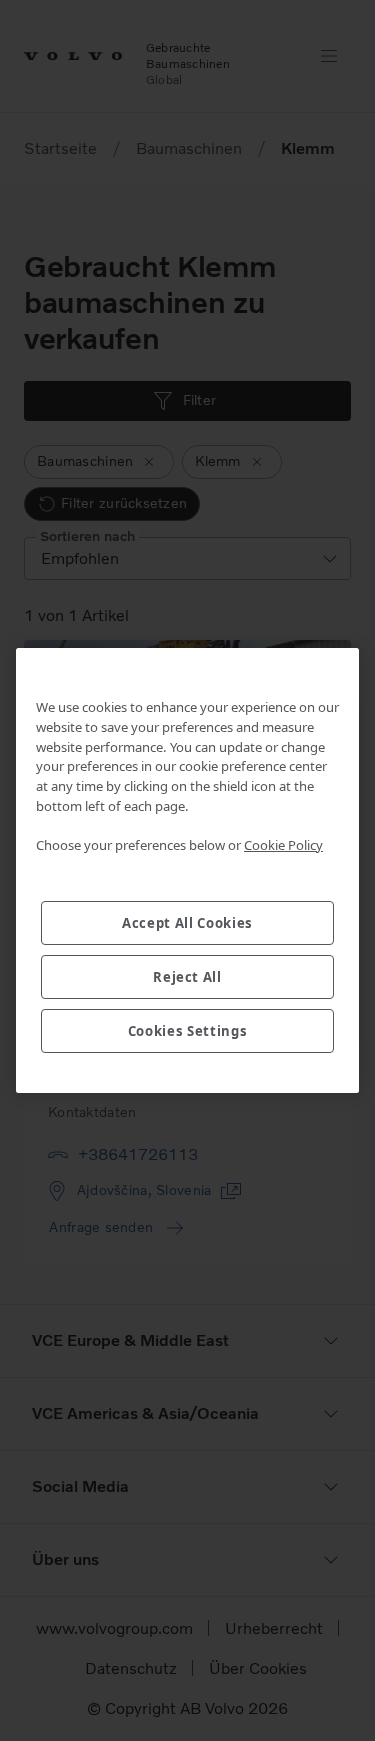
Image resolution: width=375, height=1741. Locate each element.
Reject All (187, 977)
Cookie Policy (283, 845)
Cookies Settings (188, 1031)
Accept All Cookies (187, 923)
